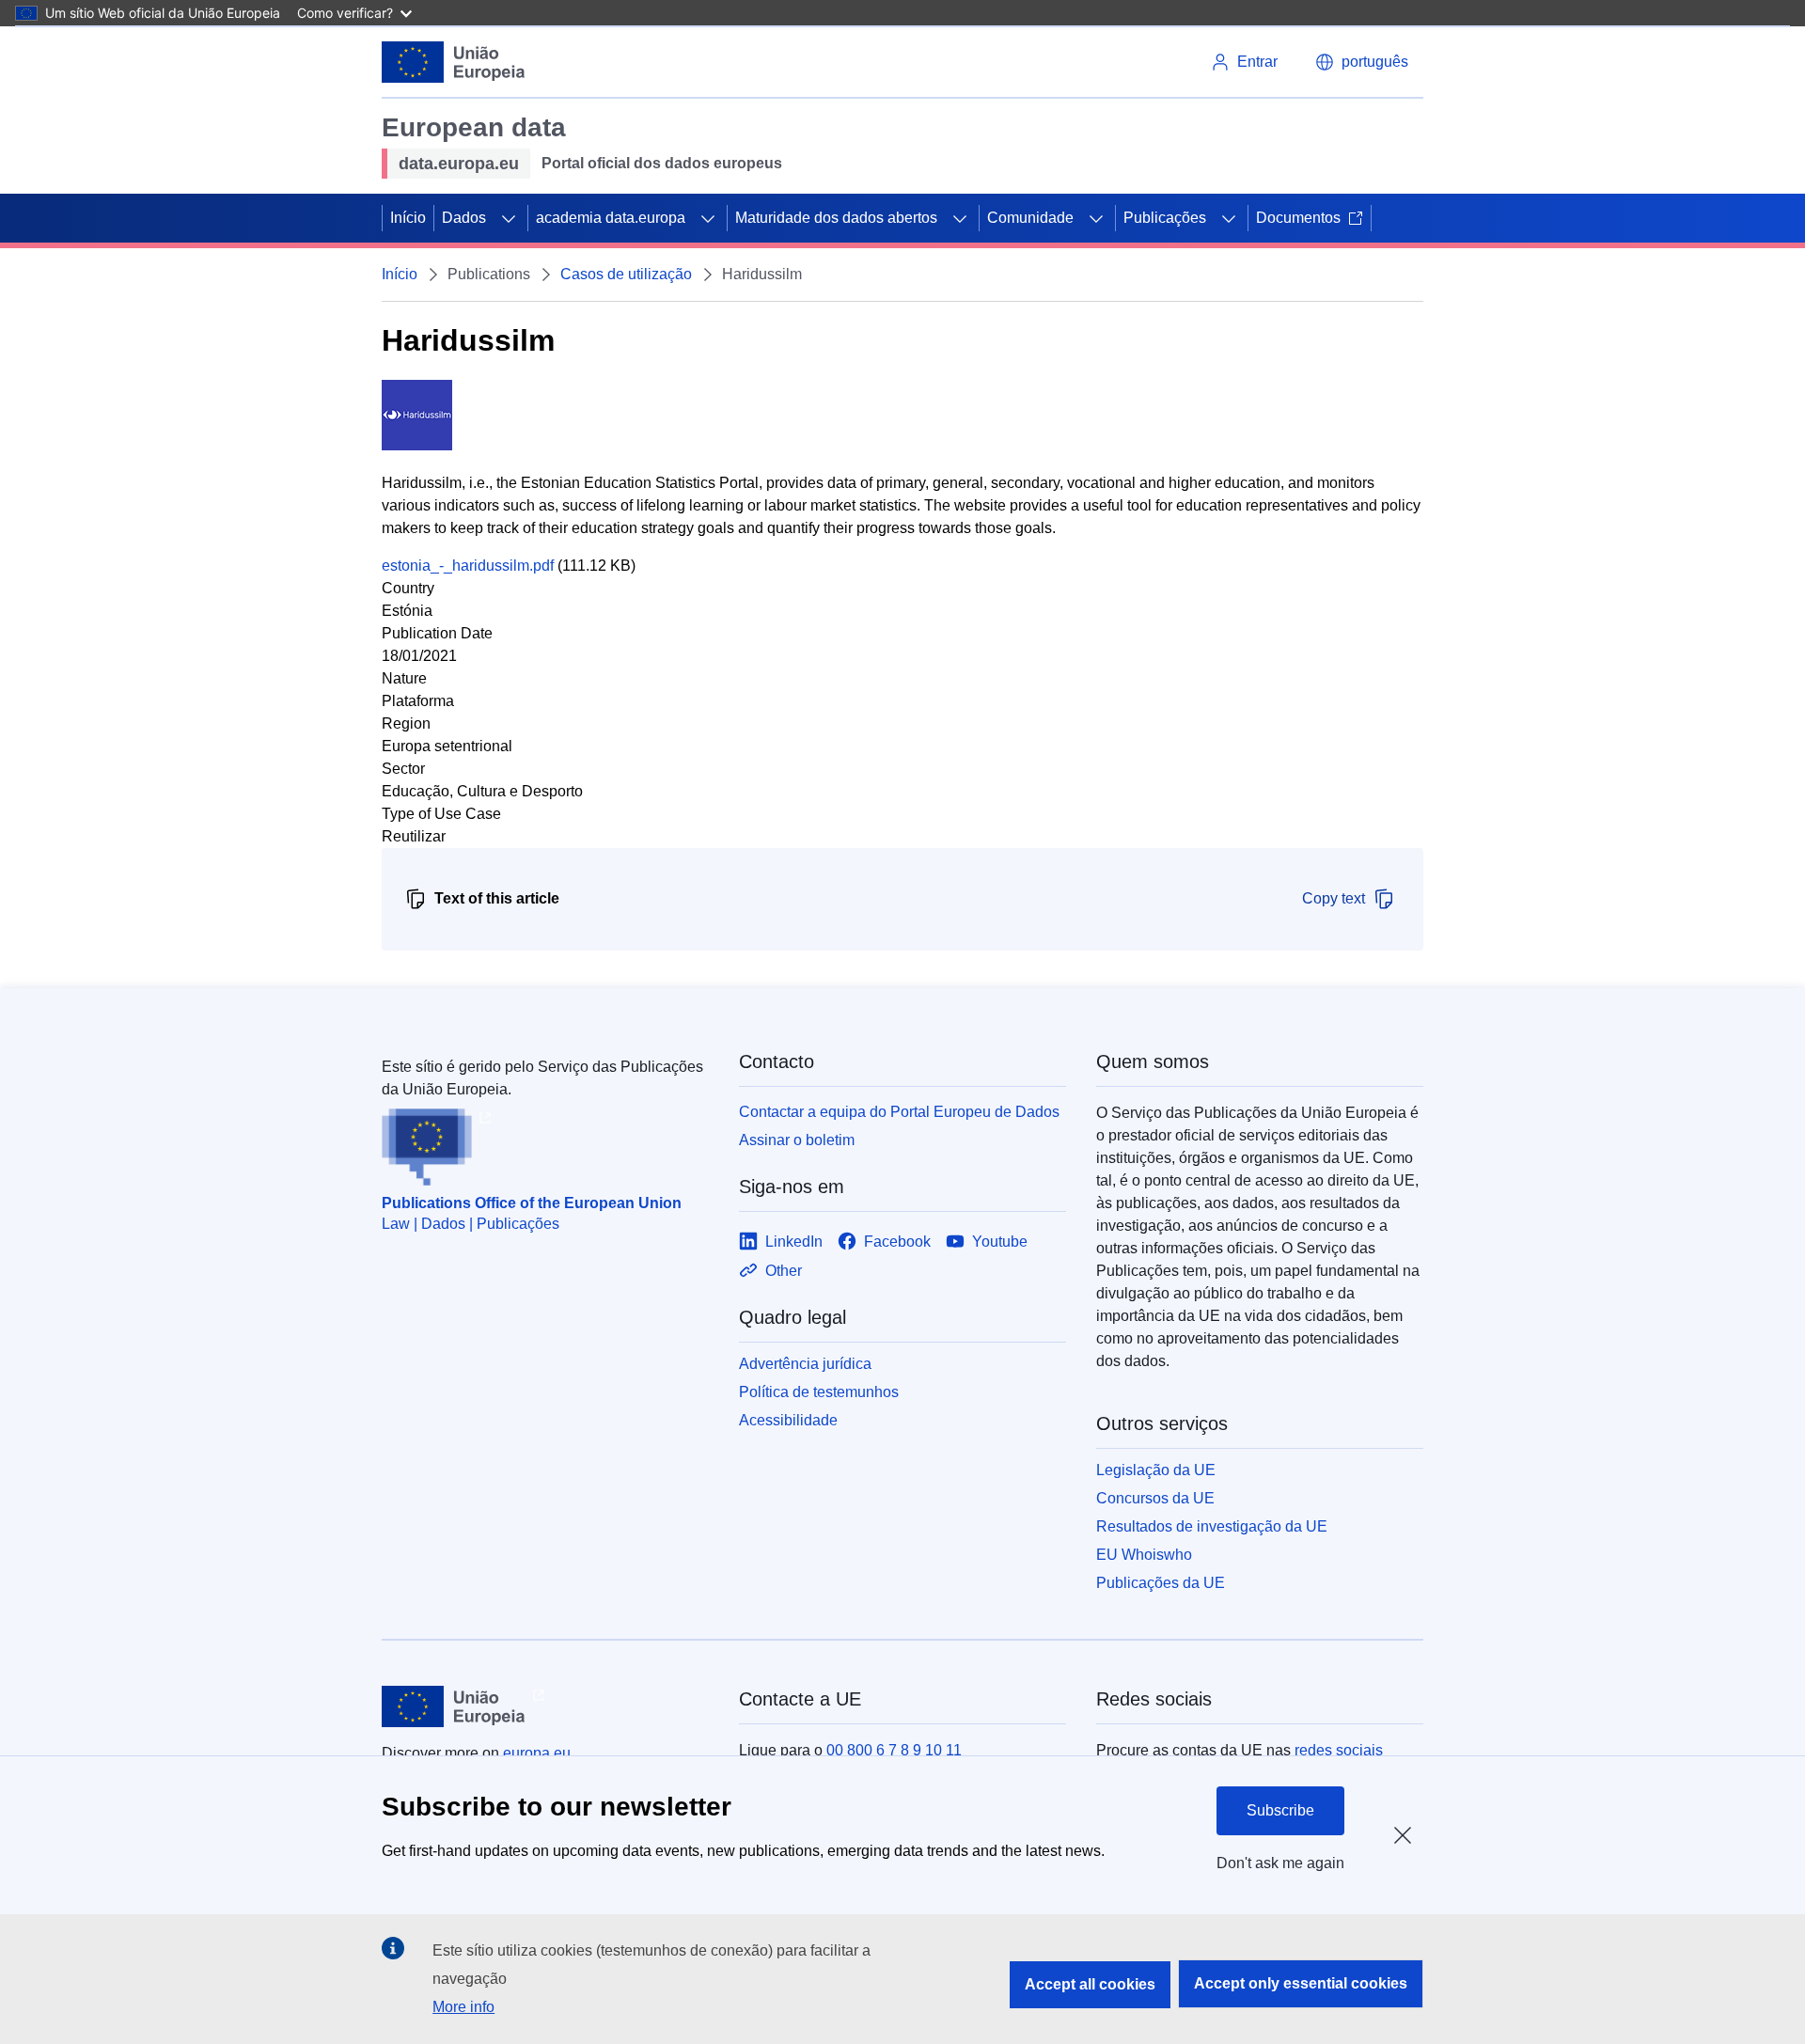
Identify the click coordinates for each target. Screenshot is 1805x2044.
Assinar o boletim (797, 1140)
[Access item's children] (509, 218)
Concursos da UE (1155, 1498)
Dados (464, 218)
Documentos (1298, 218)
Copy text (1334, 898)
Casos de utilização (626, 274)
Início (408, 218)
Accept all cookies (1090, 1984)
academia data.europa (611, 218)
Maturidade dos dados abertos (836, 218)
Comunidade (1030, 218)
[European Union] (454, 62)
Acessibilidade (788, 1420)
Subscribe (1280, 1810)
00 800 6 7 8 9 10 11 (894, 1750)
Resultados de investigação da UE (1212, 1526)
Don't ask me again (1280, 1863)
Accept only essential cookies (1301, 1983)
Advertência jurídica (805, 1364)
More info (463, 2007)
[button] (1362, 62)
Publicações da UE (1161, 1583)
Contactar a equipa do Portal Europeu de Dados (899, 1112)
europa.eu (537, 1753)
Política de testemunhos (819, 1392)
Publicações (1165, 218)
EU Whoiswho (1144, 1555)
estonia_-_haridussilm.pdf (468, 566)
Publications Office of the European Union (532, 1203)
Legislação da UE (1156, 1470)
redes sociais (1339, 1750)
